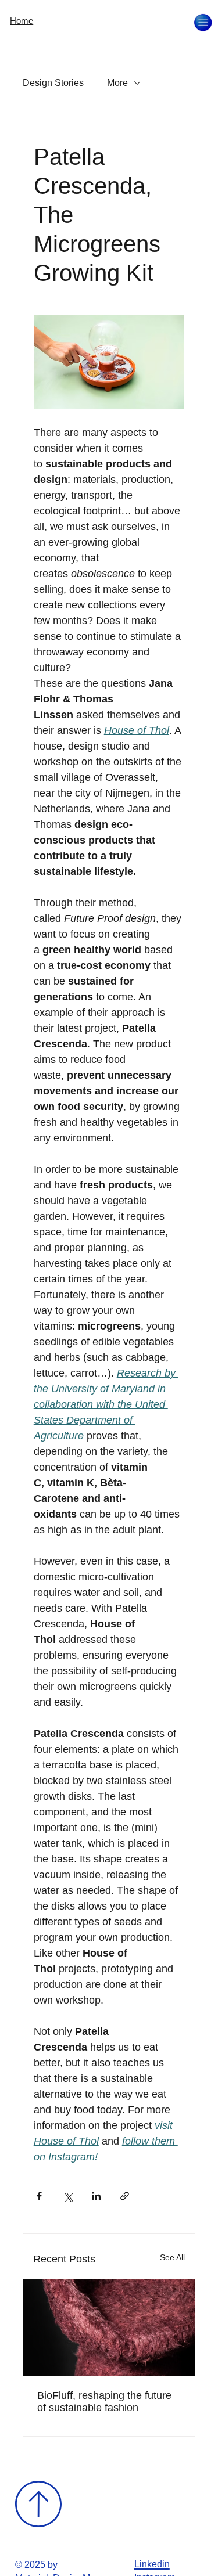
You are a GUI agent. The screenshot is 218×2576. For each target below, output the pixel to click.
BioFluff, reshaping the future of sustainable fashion (104, 2402)
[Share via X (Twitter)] (68, 2196)
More (117, 83)
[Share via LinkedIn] (96, 2196)
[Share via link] (125, 2196)
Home (22, 21)
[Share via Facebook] (39, 2196)
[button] (203, 23)
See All (172, 2257)
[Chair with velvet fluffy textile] (109, 2328)
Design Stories (53, 83)
